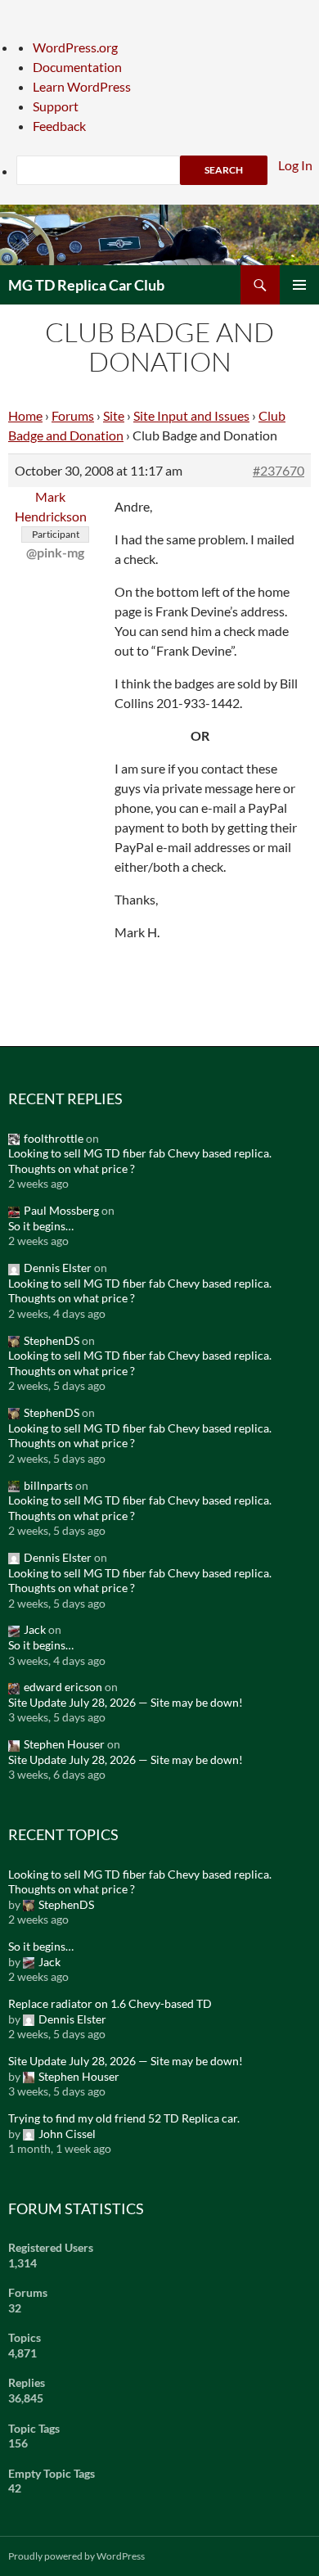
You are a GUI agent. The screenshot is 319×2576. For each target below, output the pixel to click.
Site (114, 415)
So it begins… (41, 1226)
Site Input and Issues (191, 415)
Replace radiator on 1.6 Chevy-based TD (110, 2003)
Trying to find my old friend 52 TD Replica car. (124, 2118)
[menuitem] (168, 170)
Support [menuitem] (56, 106)
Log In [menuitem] (295, 165)
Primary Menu (299, 285)
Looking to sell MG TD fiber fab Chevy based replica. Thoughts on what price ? (140, 1161)
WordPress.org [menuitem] (75, 47)
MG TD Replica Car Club (86, 285)
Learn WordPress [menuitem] (82, 86)
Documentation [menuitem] (77, 67)
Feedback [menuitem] (59, 126)
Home (25, 415)
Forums (73, 415)
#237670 (279, 470)
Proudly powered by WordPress (76, 2556)
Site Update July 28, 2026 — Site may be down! (126, 1702)
